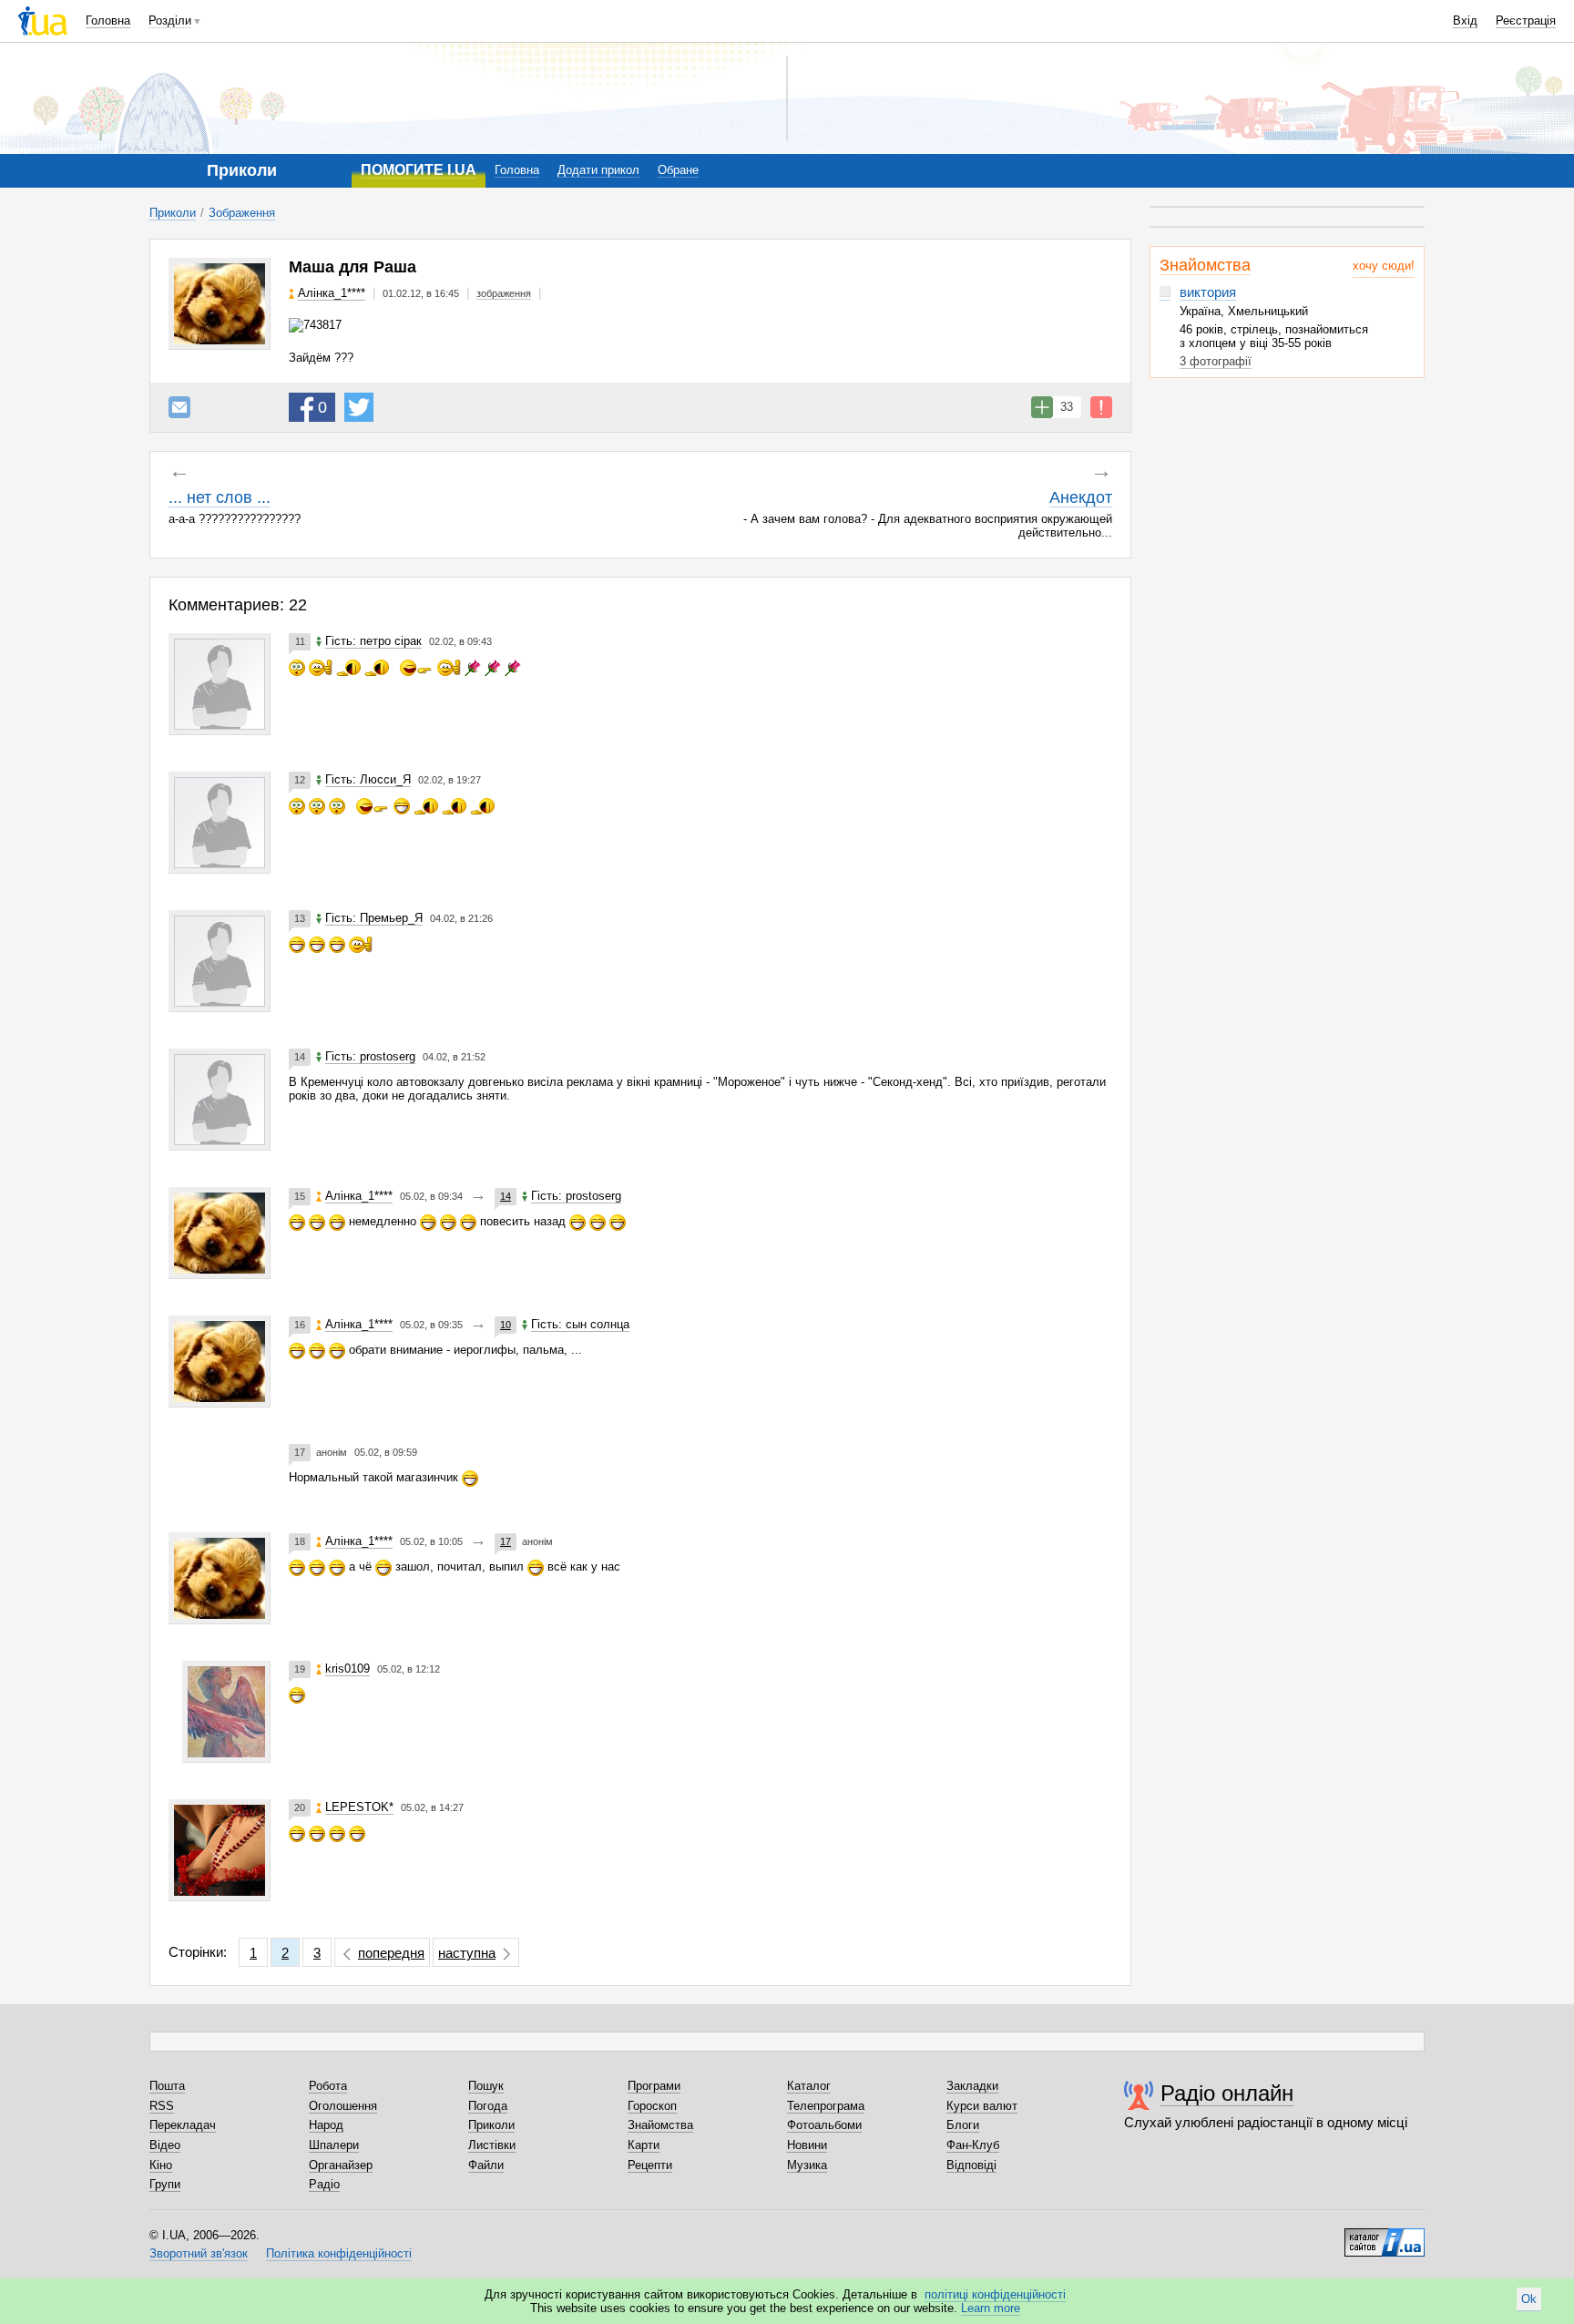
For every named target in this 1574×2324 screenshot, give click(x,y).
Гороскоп (652, 2106)
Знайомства (1205, 265)
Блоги (963, 2125)
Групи (165, 2184)
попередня (391, 1953)
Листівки (492, 2145)
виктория (1208, 292)
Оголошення (343, 2106)
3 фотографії (1216, 361)
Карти (644, 2145)
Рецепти (650, 2165)
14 (506, 1196)
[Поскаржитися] (1101, 407)
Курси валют (982, 2106)
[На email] (179, 407)
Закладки (972, 2086)
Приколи (173, 213)
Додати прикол (598, 170)
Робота (328, 2086)
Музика (807, 2165)
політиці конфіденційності (995, 2294)
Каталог (809, 2086)
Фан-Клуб (973, 2145)
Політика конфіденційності (339, 2253)
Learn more (991, 2308)
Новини (807, 2145)
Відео (165, 2145)
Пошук (486, 2086)
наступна (467, 1953)
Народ (326, 2125)
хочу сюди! (1384, 266)
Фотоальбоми (824, 2125)
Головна (108, 20)
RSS (162, 2106)
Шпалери (334, 2145)
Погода (488, 2106)
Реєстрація (1526, 20)
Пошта (167, 2086)
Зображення (242, 213)
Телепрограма (826, 2106)
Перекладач (183, 2125)
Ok (1529, 2299)
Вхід (1465, 20)
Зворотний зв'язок (199, 2253)
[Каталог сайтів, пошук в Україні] (1385, 2236)
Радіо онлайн (1227, 2093)
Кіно (161, 2165)
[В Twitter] (359, 407)
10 (506, 1325)
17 (506, 1541)
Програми (654, 2086)
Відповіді (971, 2165)
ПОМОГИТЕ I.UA (419, 170)
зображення (504, 293)
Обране (678, 170)
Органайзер (341, 2165)
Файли (486, 2165)
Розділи (170, 20)
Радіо (324, 2184)
